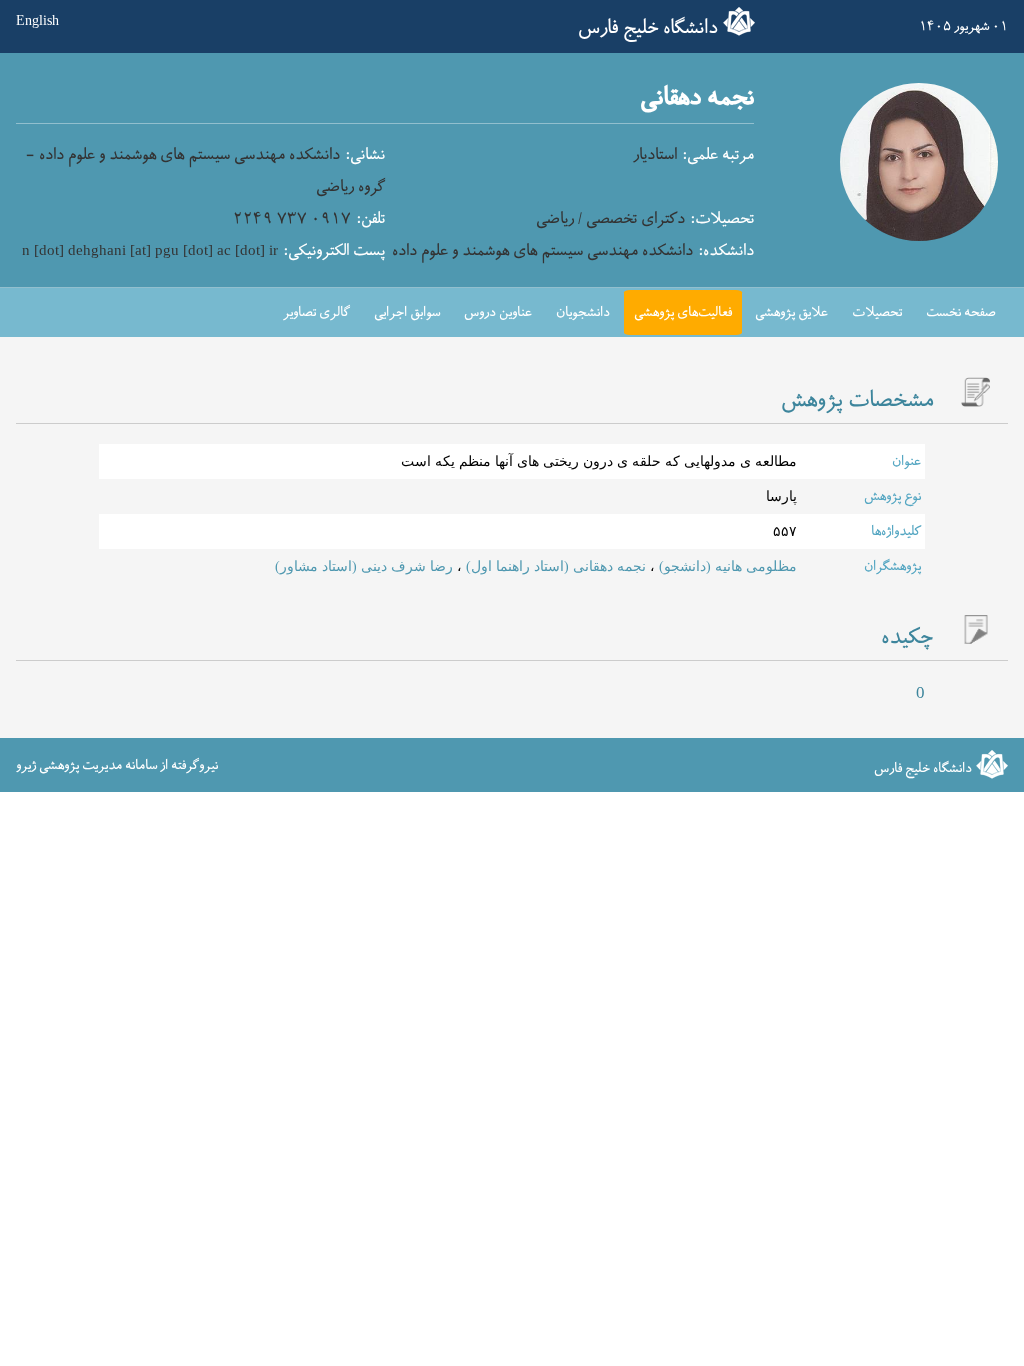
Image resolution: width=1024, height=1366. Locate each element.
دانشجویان (583, 312)
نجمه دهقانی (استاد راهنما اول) (554, 566)
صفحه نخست (961, 312)
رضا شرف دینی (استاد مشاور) (364, 566)
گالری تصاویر (316, 312)
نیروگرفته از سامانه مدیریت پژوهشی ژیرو (117, 764)
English (37, 21)
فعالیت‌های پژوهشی (683, 312)
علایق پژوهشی (791, 312)
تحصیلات (877, 312)
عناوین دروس (498, 312)
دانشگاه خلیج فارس (648, 28)
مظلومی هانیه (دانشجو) (726, 566)
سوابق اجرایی (407, 312)
